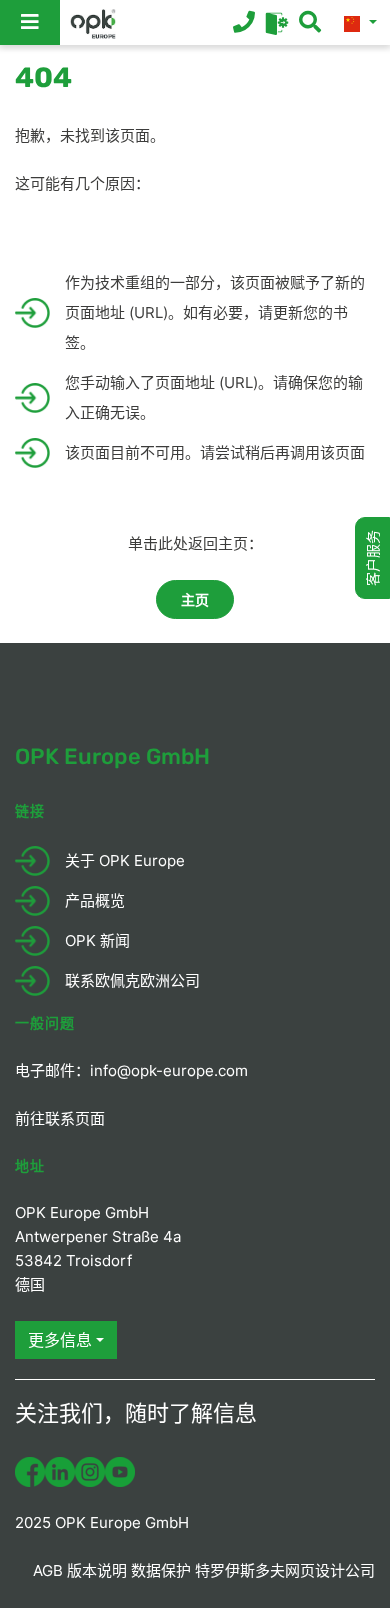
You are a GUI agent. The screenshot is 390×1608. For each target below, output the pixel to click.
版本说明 (97, 1570)
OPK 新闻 (97, 940)
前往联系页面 (60, 1118)
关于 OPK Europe (125, 860)
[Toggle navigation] (30, 22)
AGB (48, 1570)
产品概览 (95, 900)
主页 (195, 599)
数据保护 (161, 1570)
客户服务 (372, 558)
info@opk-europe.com (169, 1070)
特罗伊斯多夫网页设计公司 (285, 1570)
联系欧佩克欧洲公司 (132, 980)
